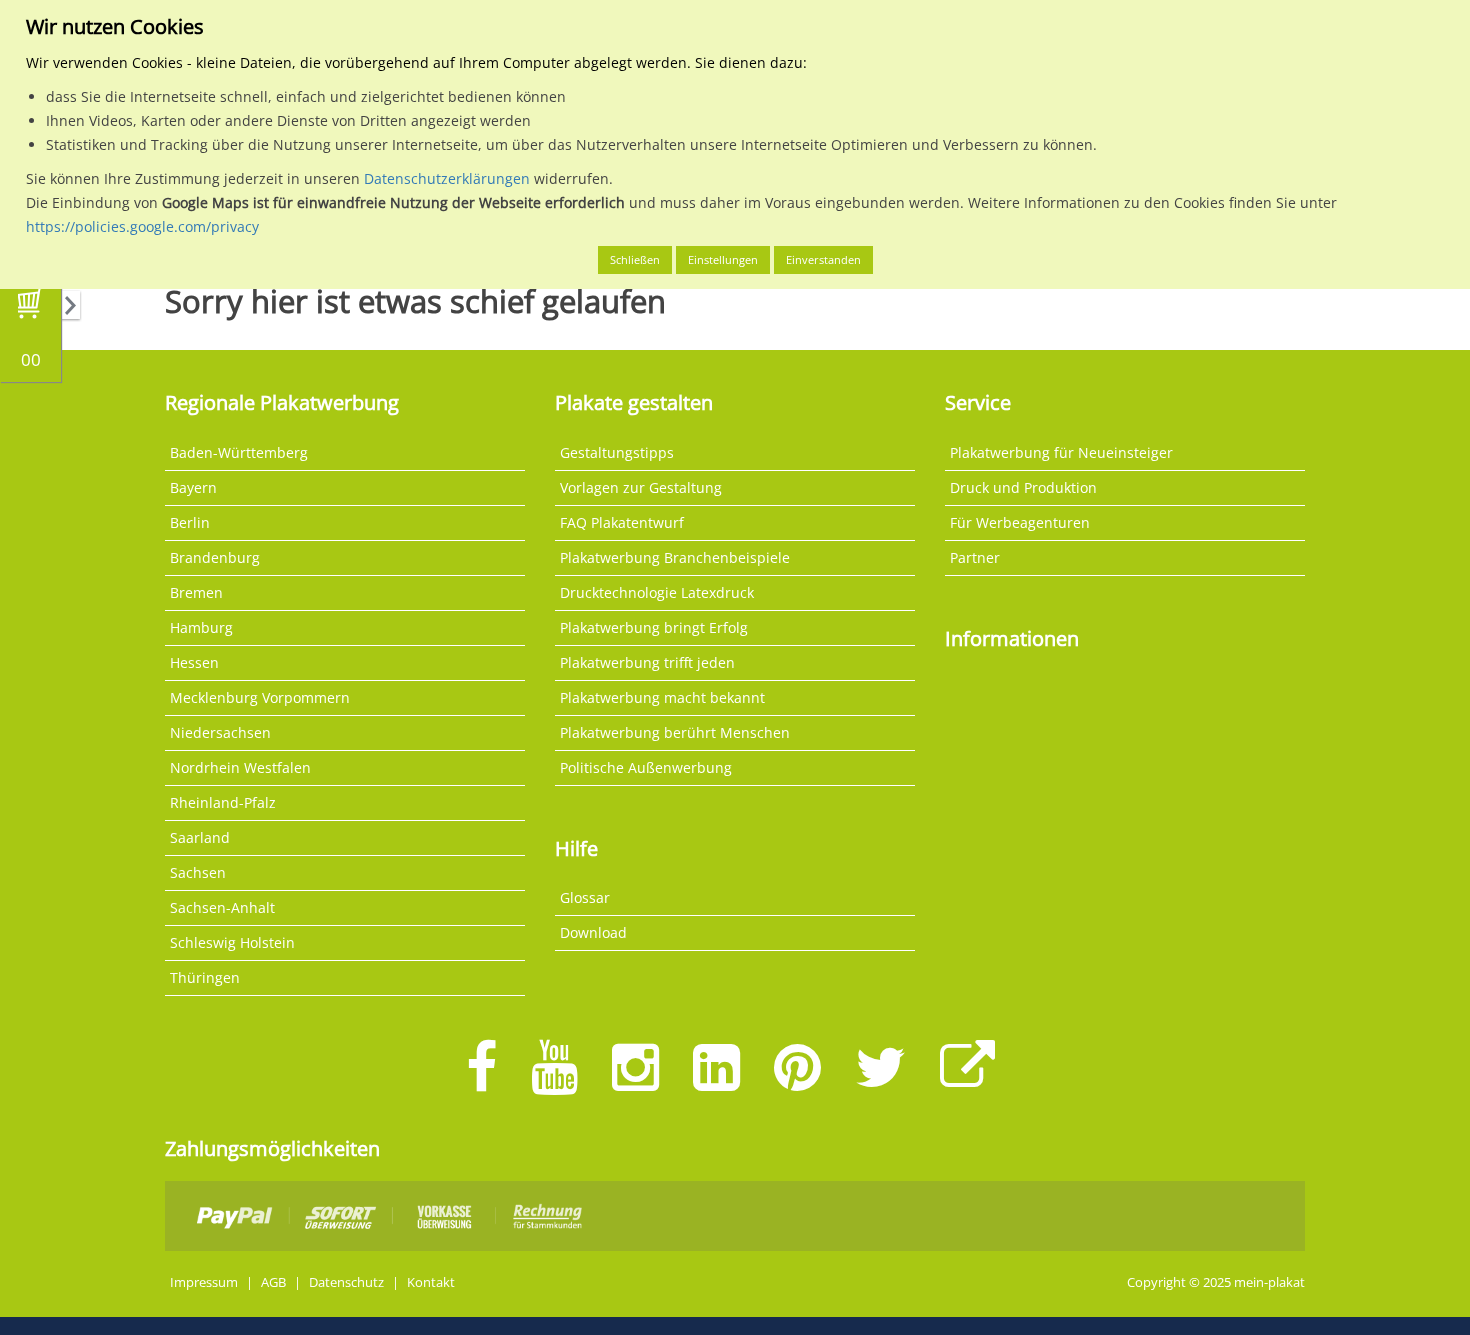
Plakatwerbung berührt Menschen (675, 732)
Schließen (635, 259)
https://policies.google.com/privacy (142, 226)
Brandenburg (215, 557)
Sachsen (198, 872)
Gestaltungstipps (617, 452)
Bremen (196, 592)
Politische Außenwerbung (646, 767)
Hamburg (201, 627)
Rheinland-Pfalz (223, 802)
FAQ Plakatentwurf (622, 522)
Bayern (193, 487)
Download (593, 932)
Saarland (200, 837)
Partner (975, 557)
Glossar (585, 897)
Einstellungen (723, 259)
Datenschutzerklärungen (447, 178)
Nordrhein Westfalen (240, 767)
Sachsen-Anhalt (222, 907)
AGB (273, 1282)
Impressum (204, 1282)
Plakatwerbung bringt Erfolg (654, 627)
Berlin (190, 522)
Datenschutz (346, 1282)
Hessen (194, 662)
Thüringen (205, 977)
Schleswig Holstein (232, 942)
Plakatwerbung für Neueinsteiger (1061, 452)
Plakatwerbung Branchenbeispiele (675, 557)
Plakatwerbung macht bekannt (662, 697)
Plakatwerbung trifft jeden (647, 662)
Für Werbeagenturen (1020, 522)
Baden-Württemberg (239, 452)
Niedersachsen (220, 732)
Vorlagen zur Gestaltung (641, 487)
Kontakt (431, 1282)
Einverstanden (823, 259)
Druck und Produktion (1023, 487)
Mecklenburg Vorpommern (260, 697)
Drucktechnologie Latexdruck (657, 592)
